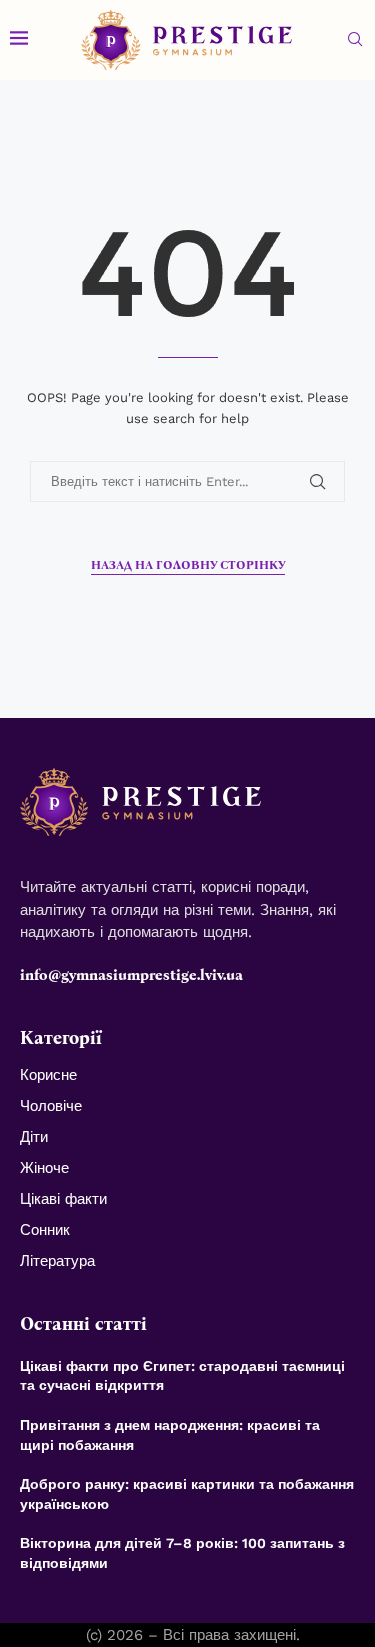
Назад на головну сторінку (188, 565)
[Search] (355, 40)
